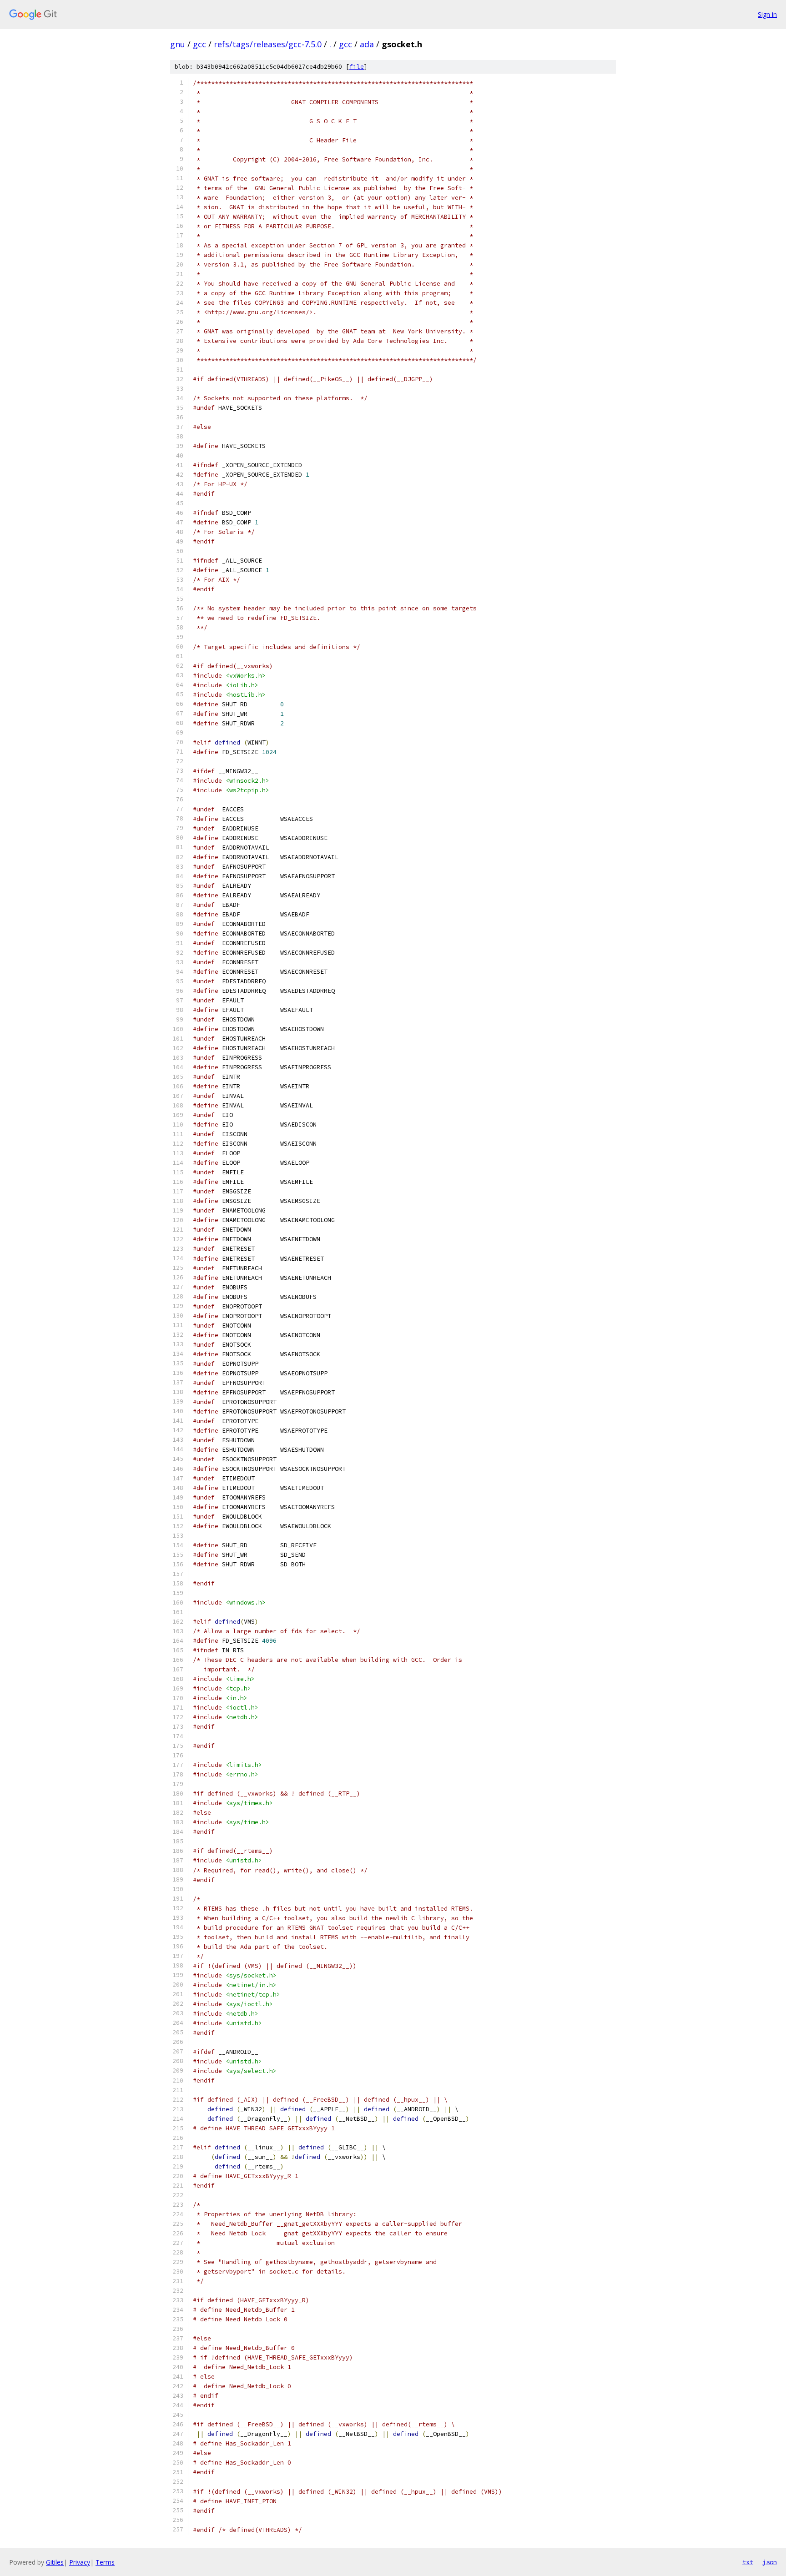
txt (748, 2562)
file (357, 67)
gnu (178, 44)
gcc (199, 44)
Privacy (80, 2562)
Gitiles (55, 2562)
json (770, 2562)
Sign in (767, 14)
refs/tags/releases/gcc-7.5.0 (268, 44)
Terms (105, 2562)
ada (367, 44)
